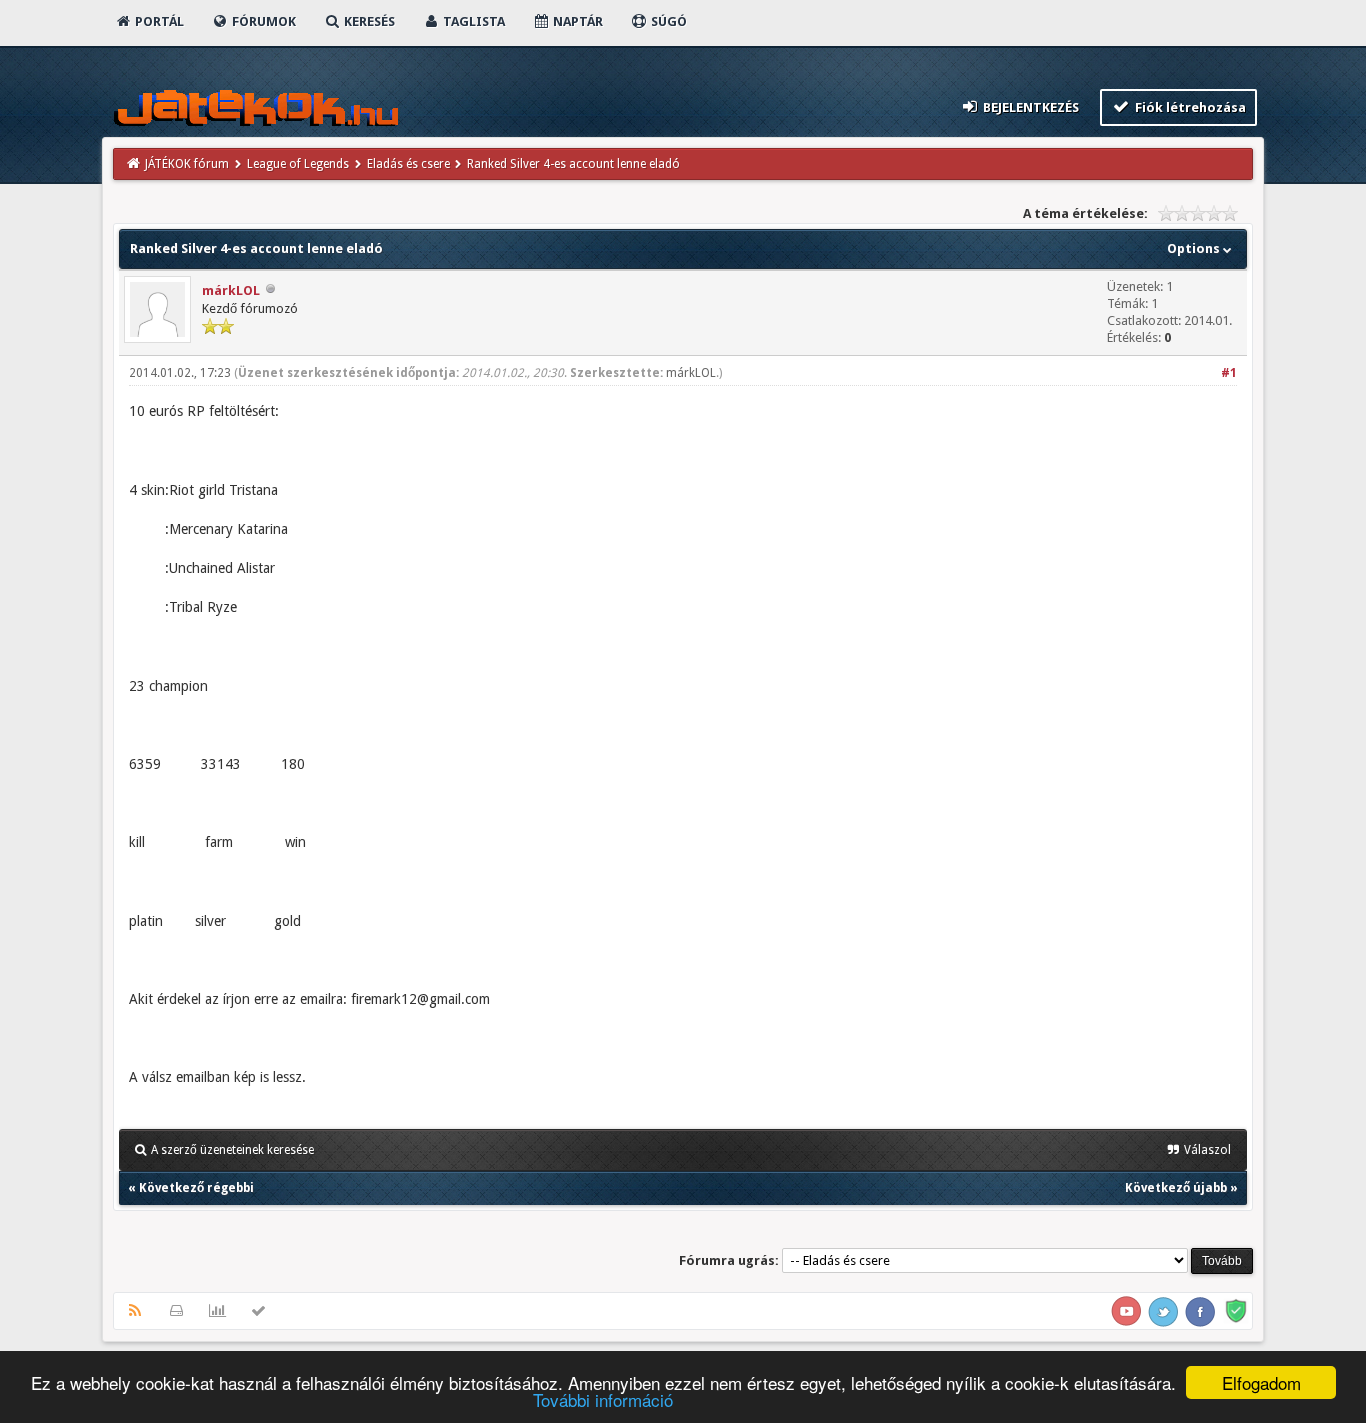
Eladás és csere (408, 164)
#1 (1229, 373)
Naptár (576, 21)
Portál (158, 21)
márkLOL (231, 290)
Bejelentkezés (1029, 107)
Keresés (368, 21)
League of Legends (298, 164)
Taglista (472, 21)
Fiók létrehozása (1189, 107)
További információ (603, 1399)
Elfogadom (1261, 1382)
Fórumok (262, 21)
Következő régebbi (196, 1188)
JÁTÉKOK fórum (187, 164)
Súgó (667, 21)
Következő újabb (1176, 1188)
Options (1195, 248)
